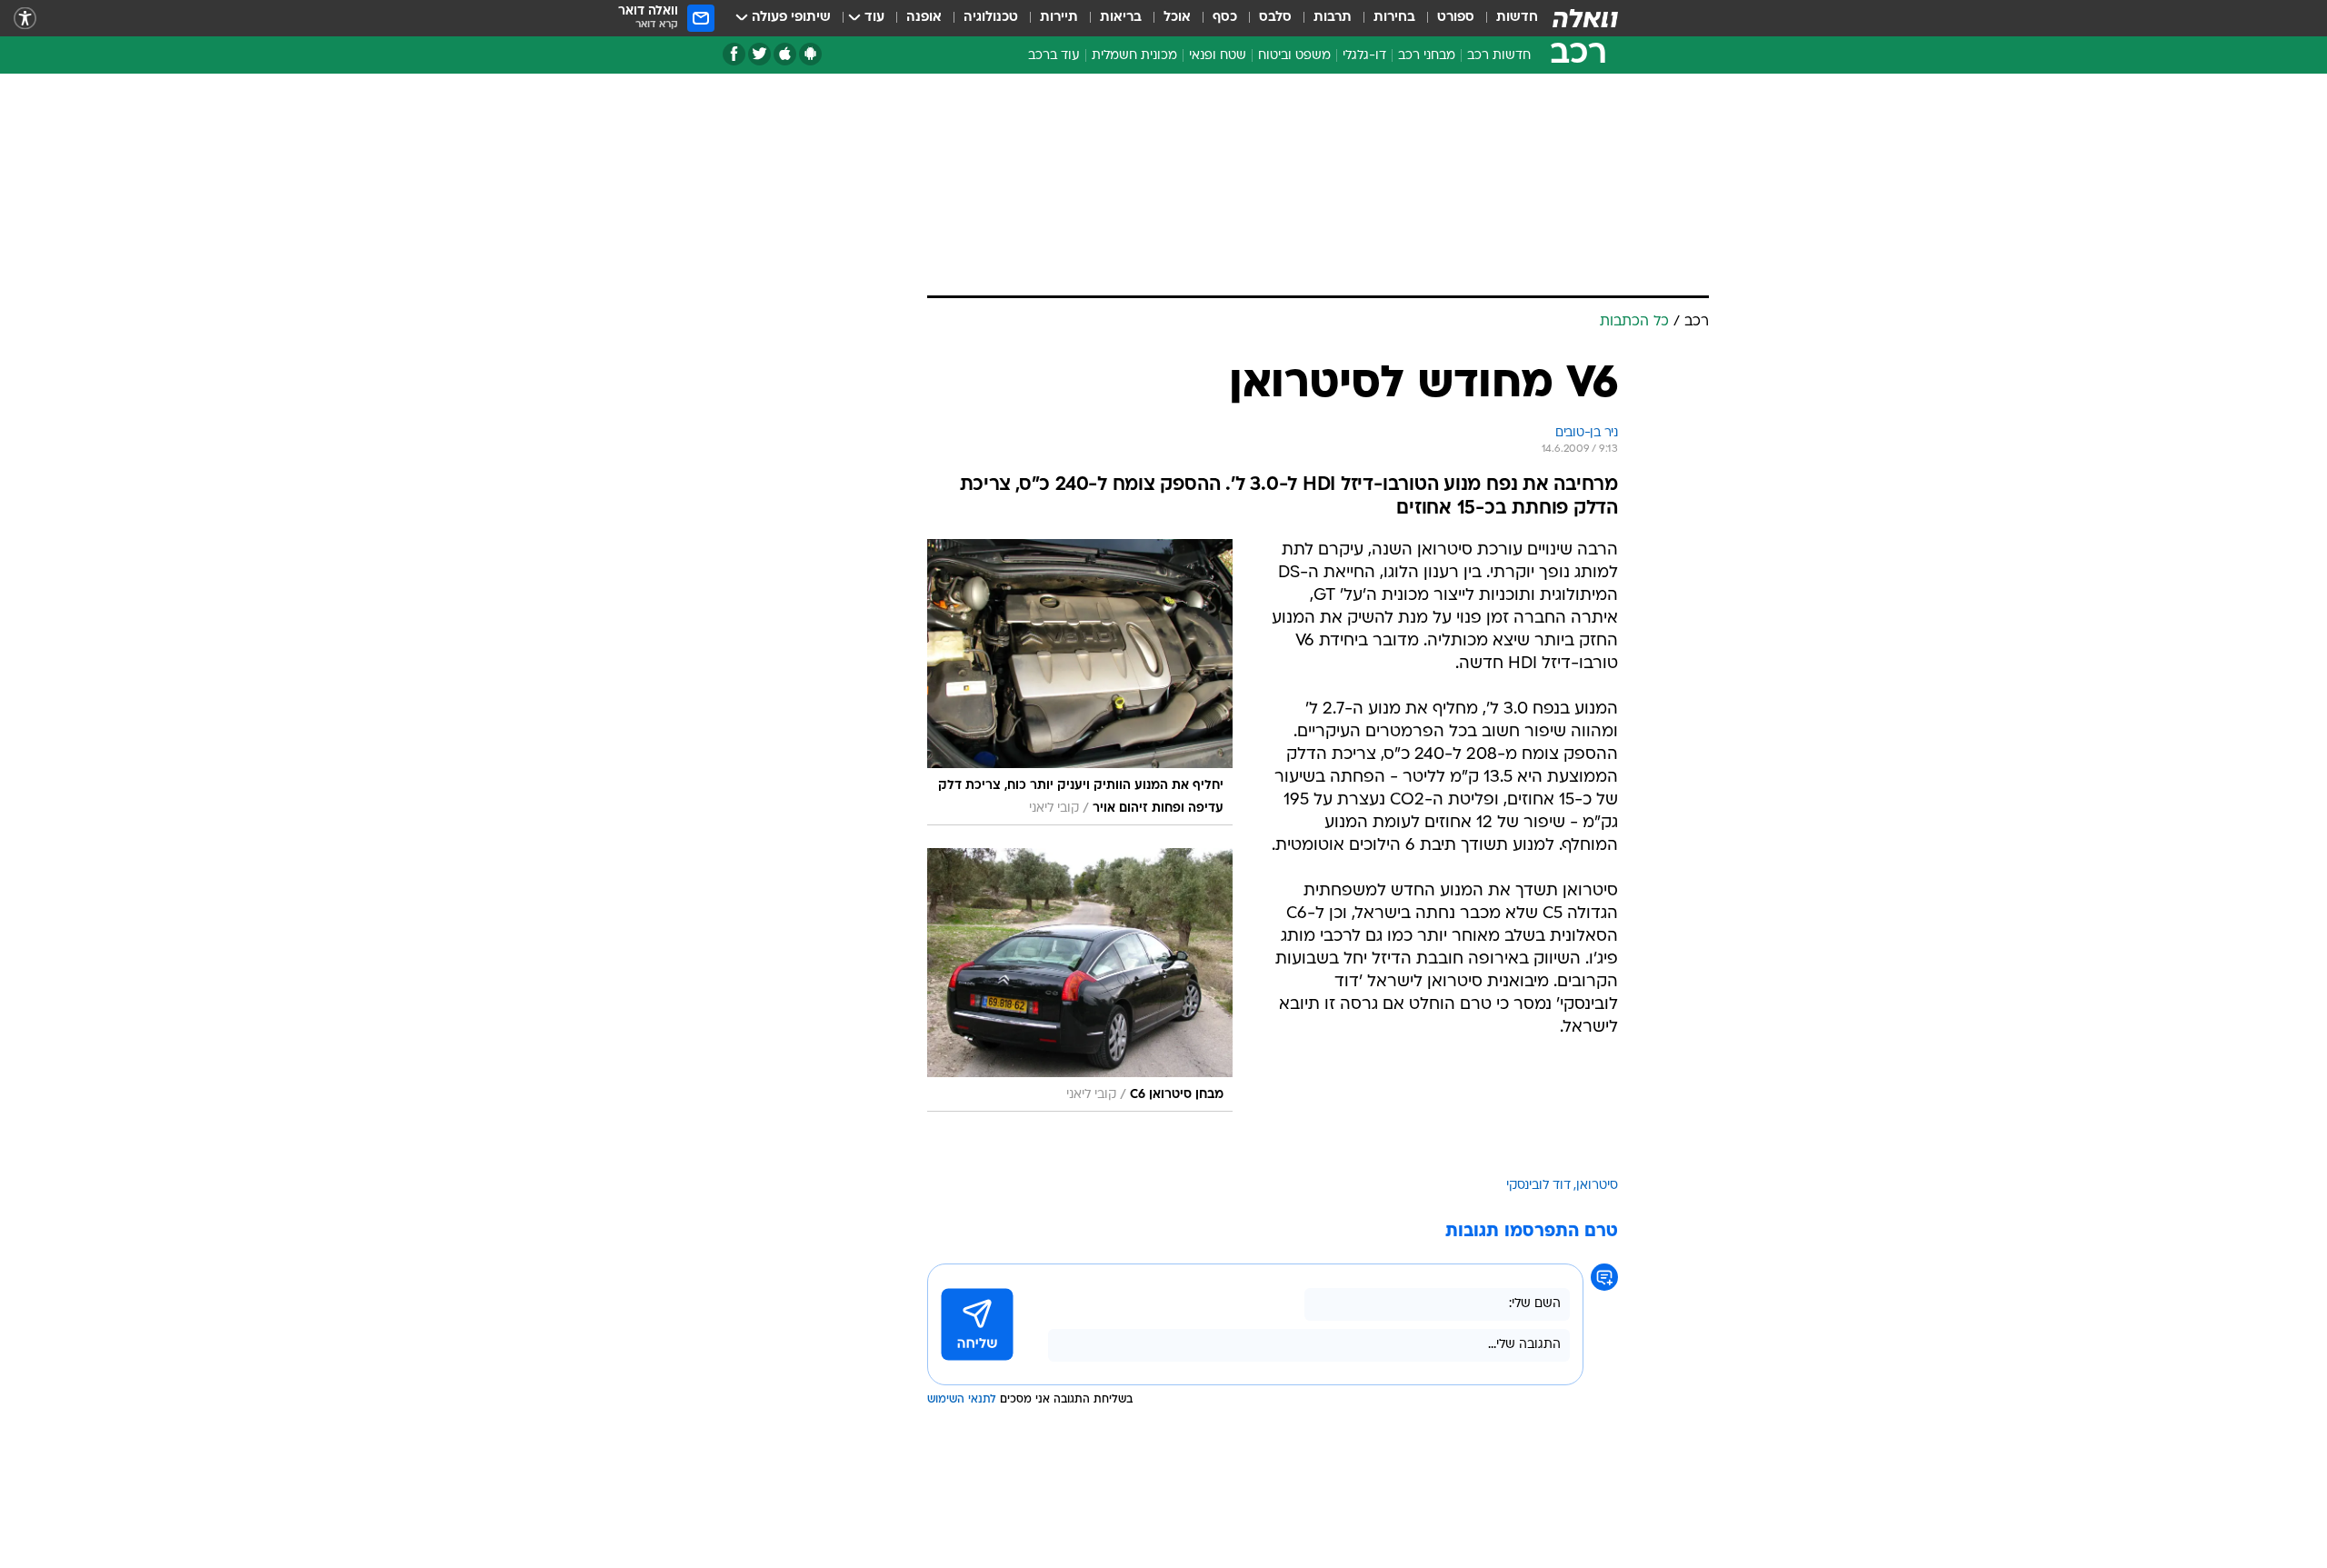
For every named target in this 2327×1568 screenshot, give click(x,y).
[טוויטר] (759, 54)
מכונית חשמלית (1134, 56)
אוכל (1177, 18)
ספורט (1456, 18)
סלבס (1275, 18)
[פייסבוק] (734, 54)
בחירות (1394, 18)
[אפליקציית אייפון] (785, 54)
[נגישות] (25, 19)
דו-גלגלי (1364, 56)
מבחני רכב (1427, 56)
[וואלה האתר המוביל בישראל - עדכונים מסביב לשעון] (1585, 18)
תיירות (1059, 18)
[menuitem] (1506, 18)
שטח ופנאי (1218, 56)
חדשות (1517, 18)
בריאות (1121, 18)
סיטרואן (1597, 1186)
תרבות (1333, 18)
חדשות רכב (1499, 56)
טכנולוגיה (991, 18)
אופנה (924, 18)
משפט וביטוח (1294, 56)
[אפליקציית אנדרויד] (810, 54)
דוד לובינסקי (1538, 1186)
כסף (1225, 18)
